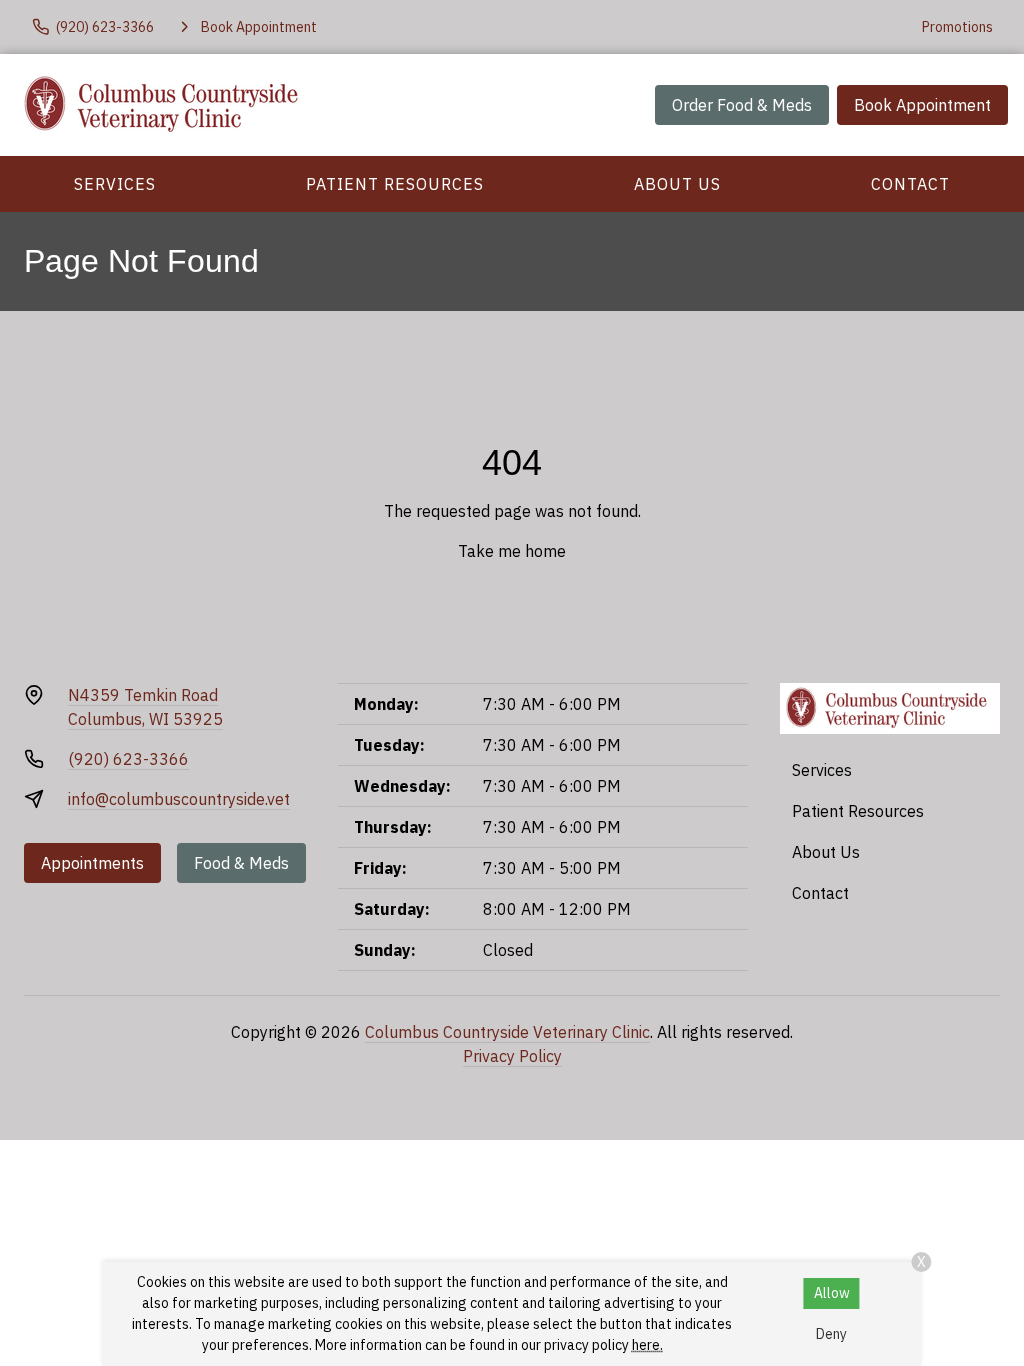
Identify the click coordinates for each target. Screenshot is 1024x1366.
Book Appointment (922, 105)
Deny (831, 1334)
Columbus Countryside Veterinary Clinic (507, 1032)
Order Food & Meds (742, 105)
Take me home (512, 551)
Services (115, 184)
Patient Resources (395, 184)
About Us (677, 184)
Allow (832, 1293)
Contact (910, 184)
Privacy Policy (512, 1056)
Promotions (957, 27)
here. (647, 1345)
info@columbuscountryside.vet (179, 799)
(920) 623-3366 (128, 759)
